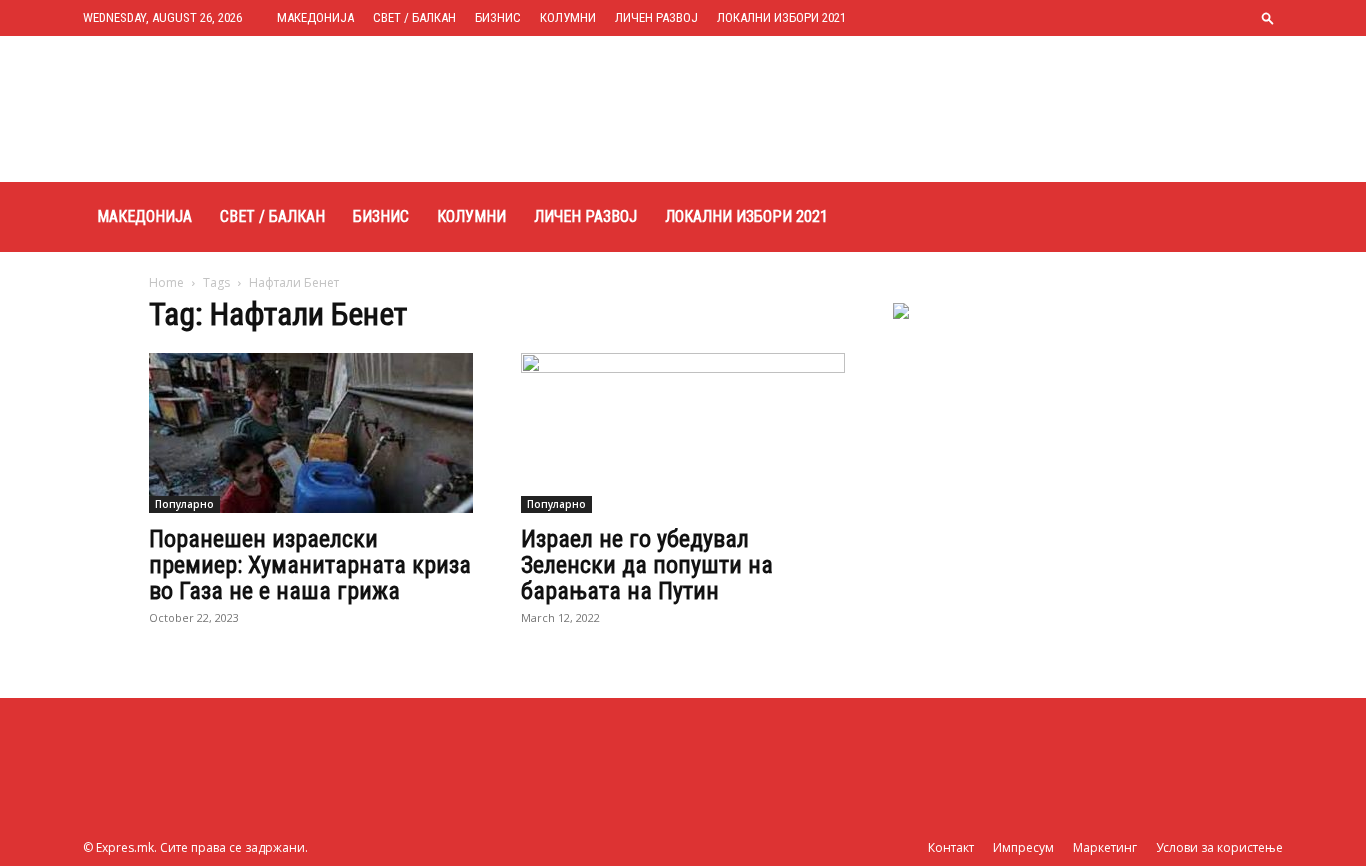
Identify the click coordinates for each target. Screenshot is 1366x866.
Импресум (1023, 847)
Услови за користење (1219, 847)
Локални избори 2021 (781, 17)
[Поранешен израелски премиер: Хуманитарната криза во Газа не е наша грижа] (311, 433)
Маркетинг (1105, 847)
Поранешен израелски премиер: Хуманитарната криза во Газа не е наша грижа (310, 565)
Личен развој (656, 17)
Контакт (951, 847)
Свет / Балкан (414, 17)
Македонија (315, 17)
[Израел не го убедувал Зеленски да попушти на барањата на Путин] (683, 433)
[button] (1268, 17)
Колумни (568, 17)
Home (166, 282)
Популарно (184, 504)
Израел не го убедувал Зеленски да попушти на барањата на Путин (647, 565)
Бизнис (498, 17)
